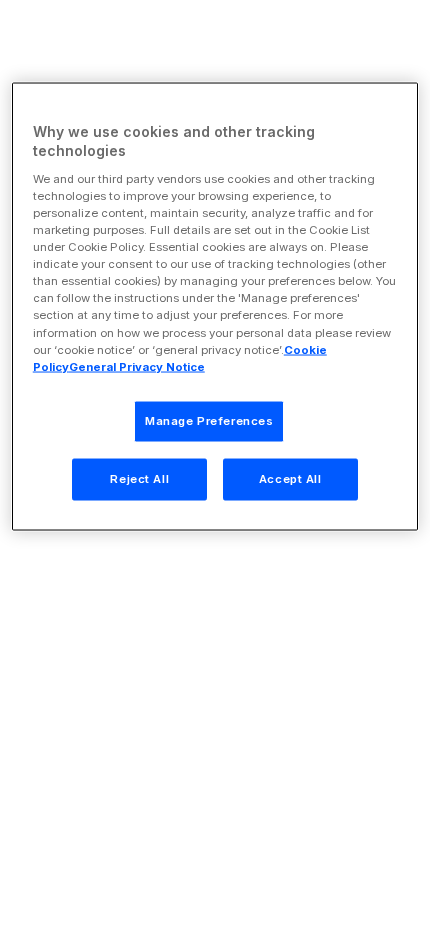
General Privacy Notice (137, 366)
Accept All (290, 478)
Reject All (139, 478)
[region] (215, 306)
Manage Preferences (209, 420)
